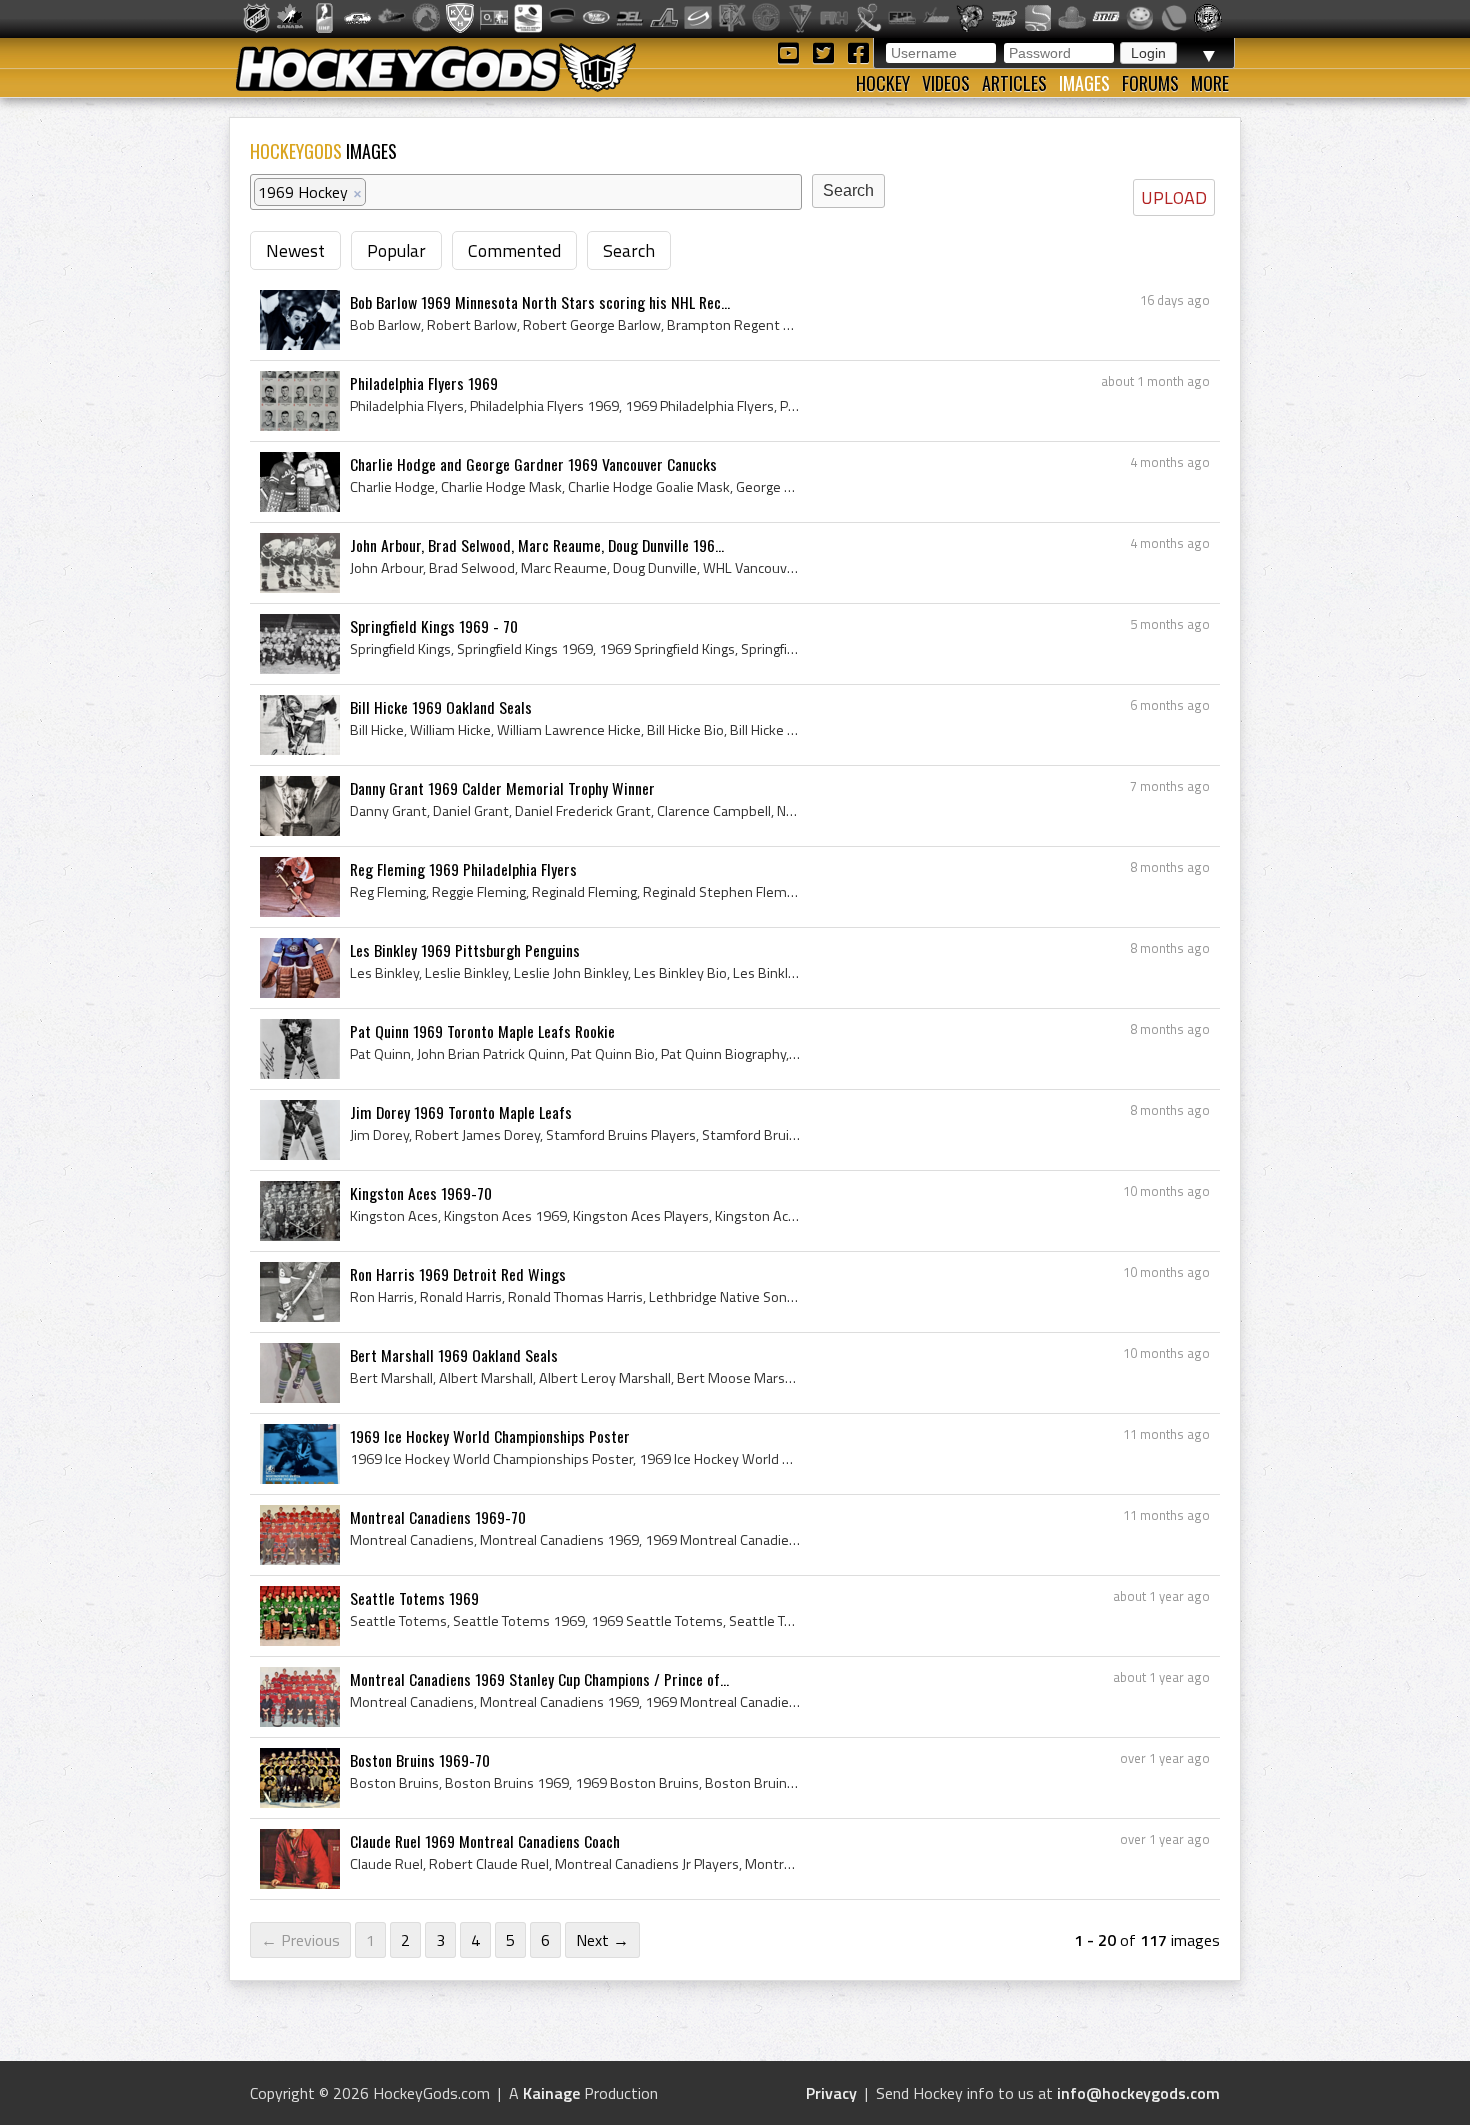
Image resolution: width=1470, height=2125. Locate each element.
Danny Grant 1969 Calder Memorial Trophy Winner (502, 788)
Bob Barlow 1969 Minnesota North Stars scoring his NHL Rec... (540, 302)
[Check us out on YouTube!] (791, 51)
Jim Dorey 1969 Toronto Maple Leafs (461, 1112)
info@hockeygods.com (1138, 2093)
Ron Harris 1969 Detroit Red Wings (458, 1274)
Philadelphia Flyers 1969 (424, 383)
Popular (396, 250)
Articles (1014, 83)
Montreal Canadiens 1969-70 (438, 1517)
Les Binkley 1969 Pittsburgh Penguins (465, 950)
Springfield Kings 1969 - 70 (434, 626)
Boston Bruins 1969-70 (420, 1760)
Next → (602, 1940)
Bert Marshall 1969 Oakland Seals (454, 1355)
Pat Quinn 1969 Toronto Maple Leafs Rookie (482, 1031)
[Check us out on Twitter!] (826, 51)
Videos (946, 83)
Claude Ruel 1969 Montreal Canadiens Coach (485, 1841)
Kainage (551, 2093)
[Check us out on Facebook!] (858, 51)
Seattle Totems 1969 (414, 1598)
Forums (1150, 83)
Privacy (831, 2093)
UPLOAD (1174, 197)
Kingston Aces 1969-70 (421, 1193)
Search (629, 250)
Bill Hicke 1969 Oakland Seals (441, 707)
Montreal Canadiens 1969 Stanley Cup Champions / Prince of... (539, 1679)
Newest (295, 250)
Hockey (883, 83)
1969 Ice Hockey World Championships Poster (490, 1436)
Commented (514, 250)
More (1210, 83)
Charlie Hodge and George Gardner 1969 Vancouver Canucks (533, 464)
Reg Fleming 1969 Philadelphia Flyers (463, 869)
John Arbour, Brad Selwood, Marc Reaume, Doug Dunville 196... (537, 545)
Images (1084, 83)
